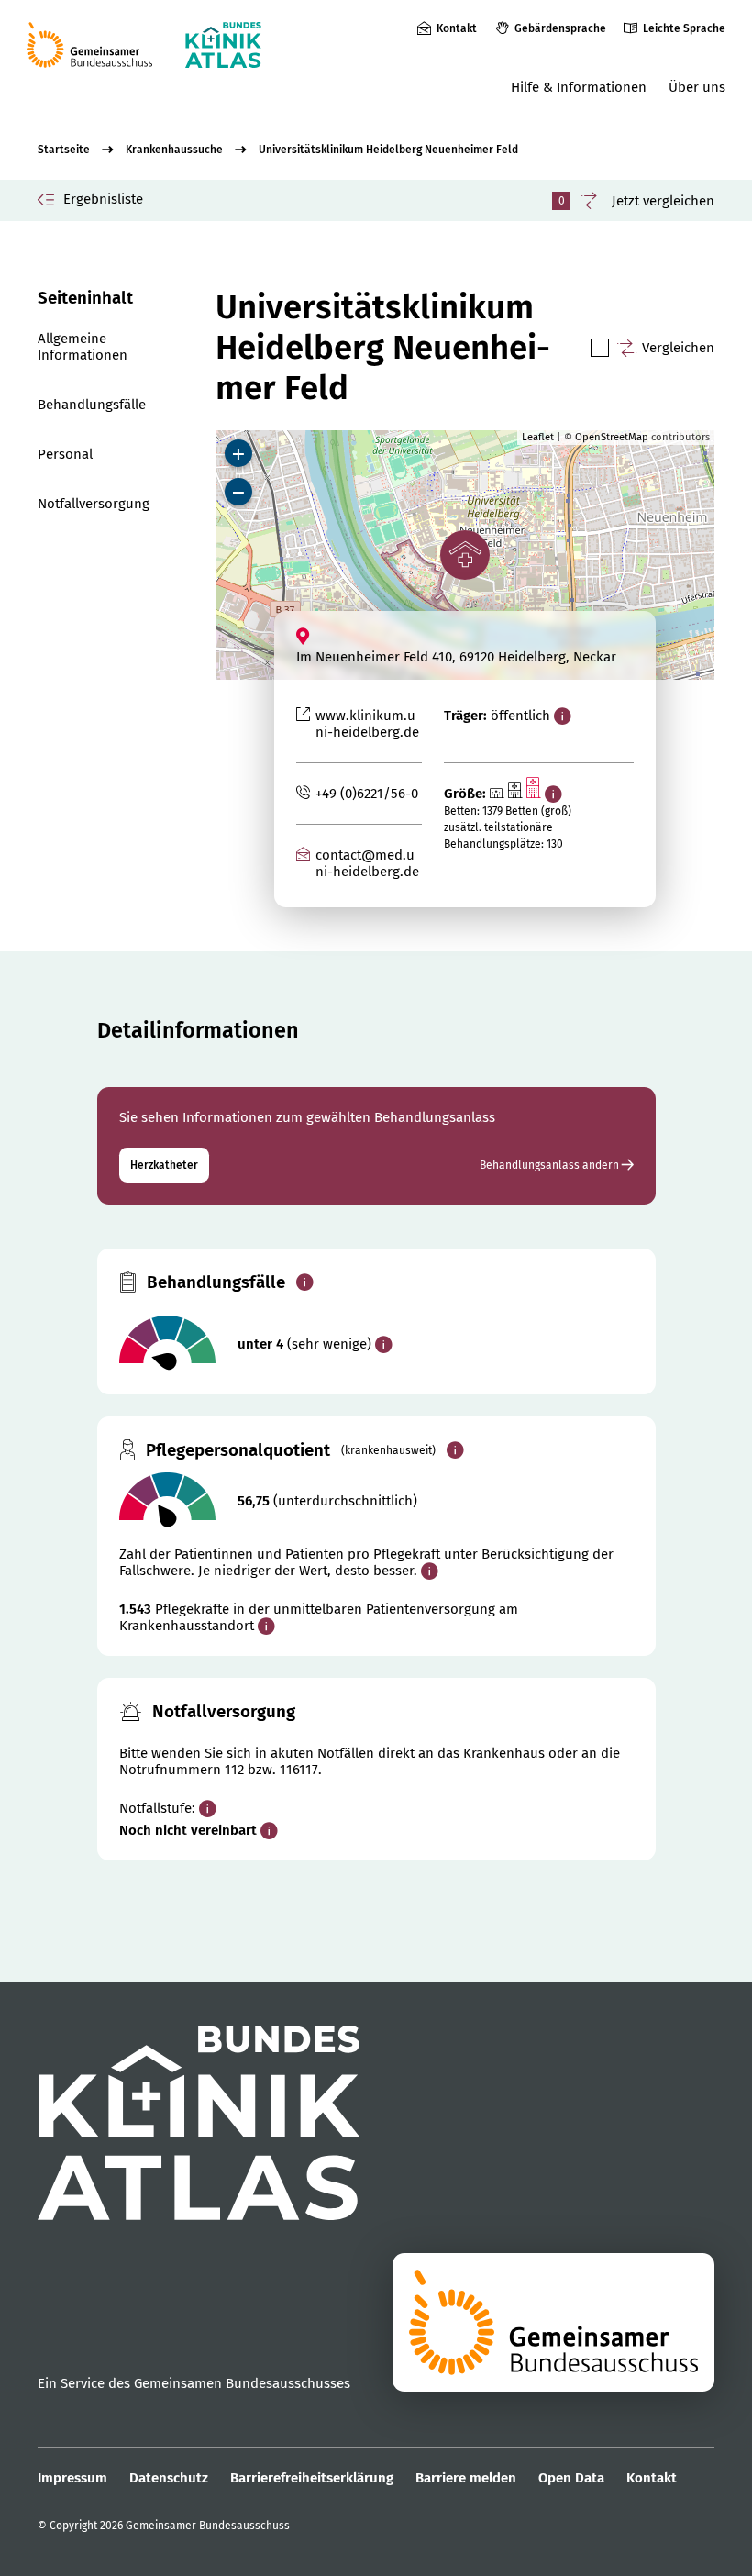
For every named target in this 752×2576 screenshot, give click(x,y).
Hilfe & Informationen (579, 87)
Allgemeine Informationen (83, 347)
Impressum (72, 2478)
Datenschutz (169, 2478)
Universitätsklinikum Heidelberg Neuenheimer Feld (388, 150)
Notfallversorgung (94, 504)
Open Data (571, 2478)
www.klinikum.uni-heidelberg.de (367, 724)
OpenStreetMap (612, 437)
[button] (465, 555)
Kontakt (457, 28)
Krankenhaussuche (174, 150)
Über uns (697, 87)
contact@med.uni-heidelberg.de (367, 863)
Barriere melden (466, 2478)
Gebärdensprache (560, 28)
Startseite (64, 150)
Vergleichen (678, 348)
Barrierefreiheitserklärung (312, 2478)
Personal (65, 454)
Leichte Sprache (684, 28)
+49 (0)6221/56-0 (367, 794)
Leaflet (538, 437)
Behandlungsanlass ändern (551, 1165)
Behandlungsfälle (92, 405)
